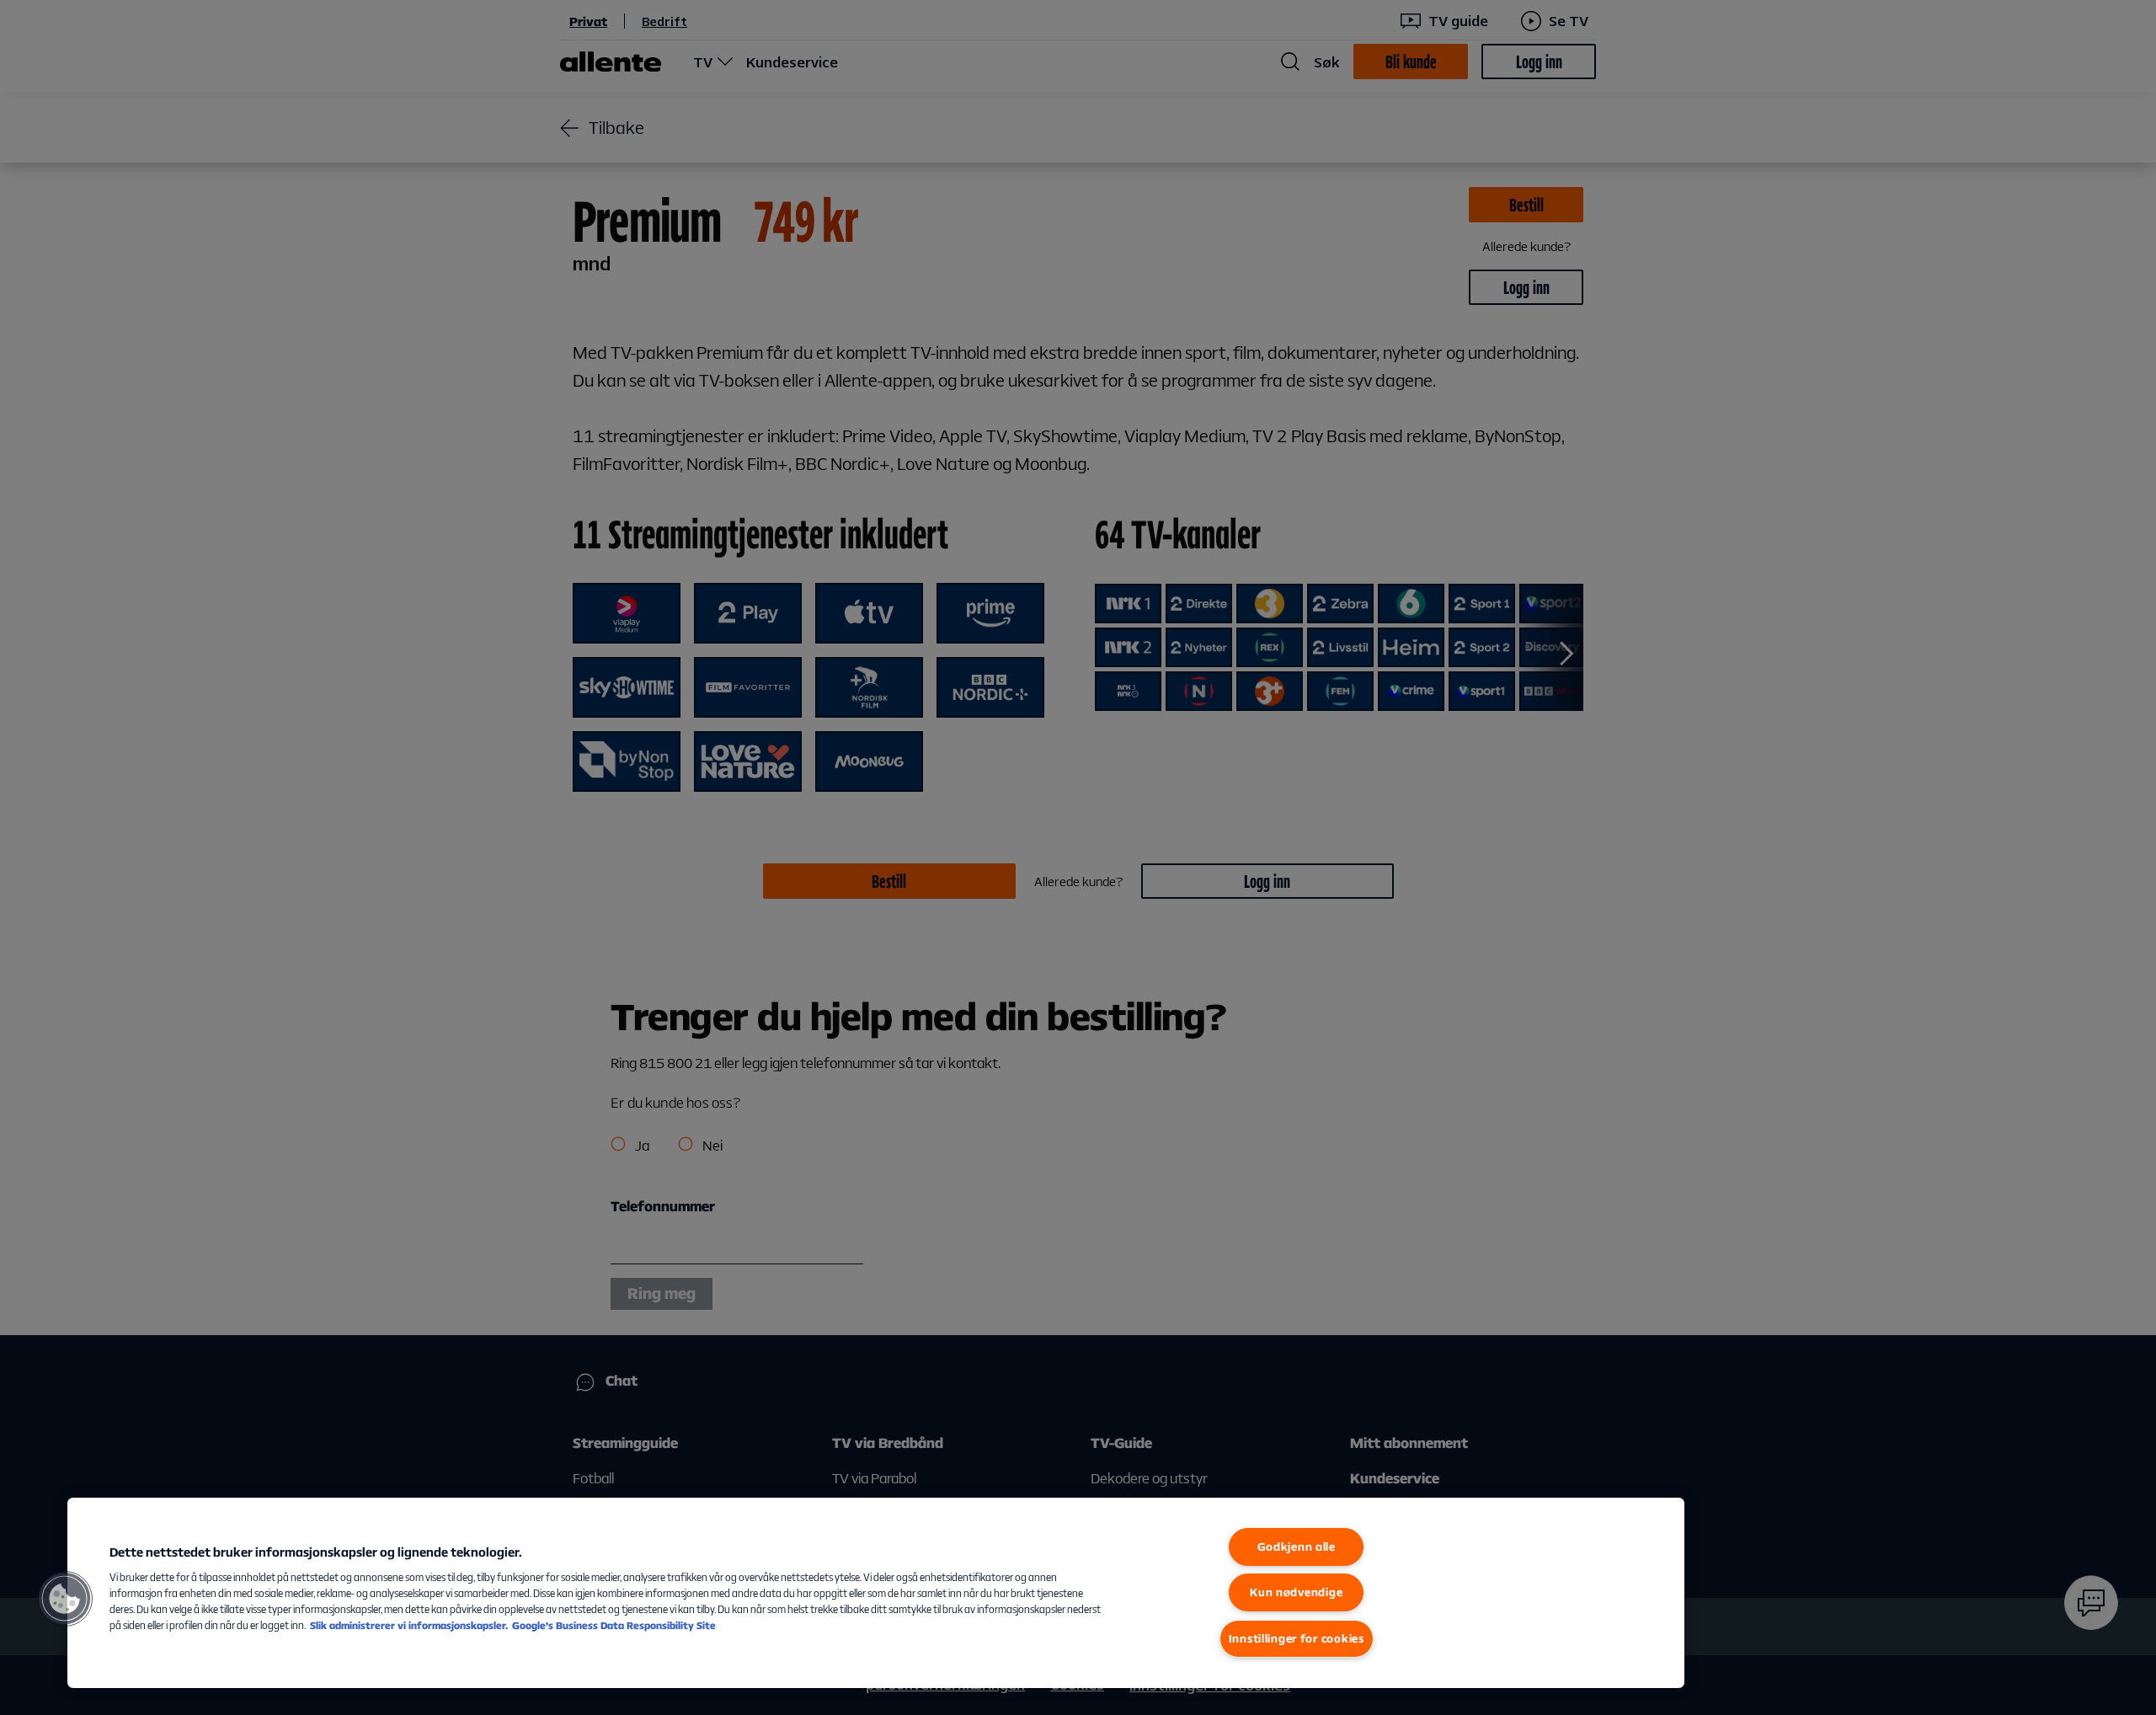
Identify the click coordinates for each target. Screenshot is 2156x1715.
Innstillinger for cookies (1297, 1638)
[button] (65, 1599)
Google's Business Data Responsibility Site (614, 1625)
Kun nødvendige (1296, 1592)
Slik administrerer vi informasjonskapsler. (409, 1625)
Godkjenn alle (1297, 1547)
